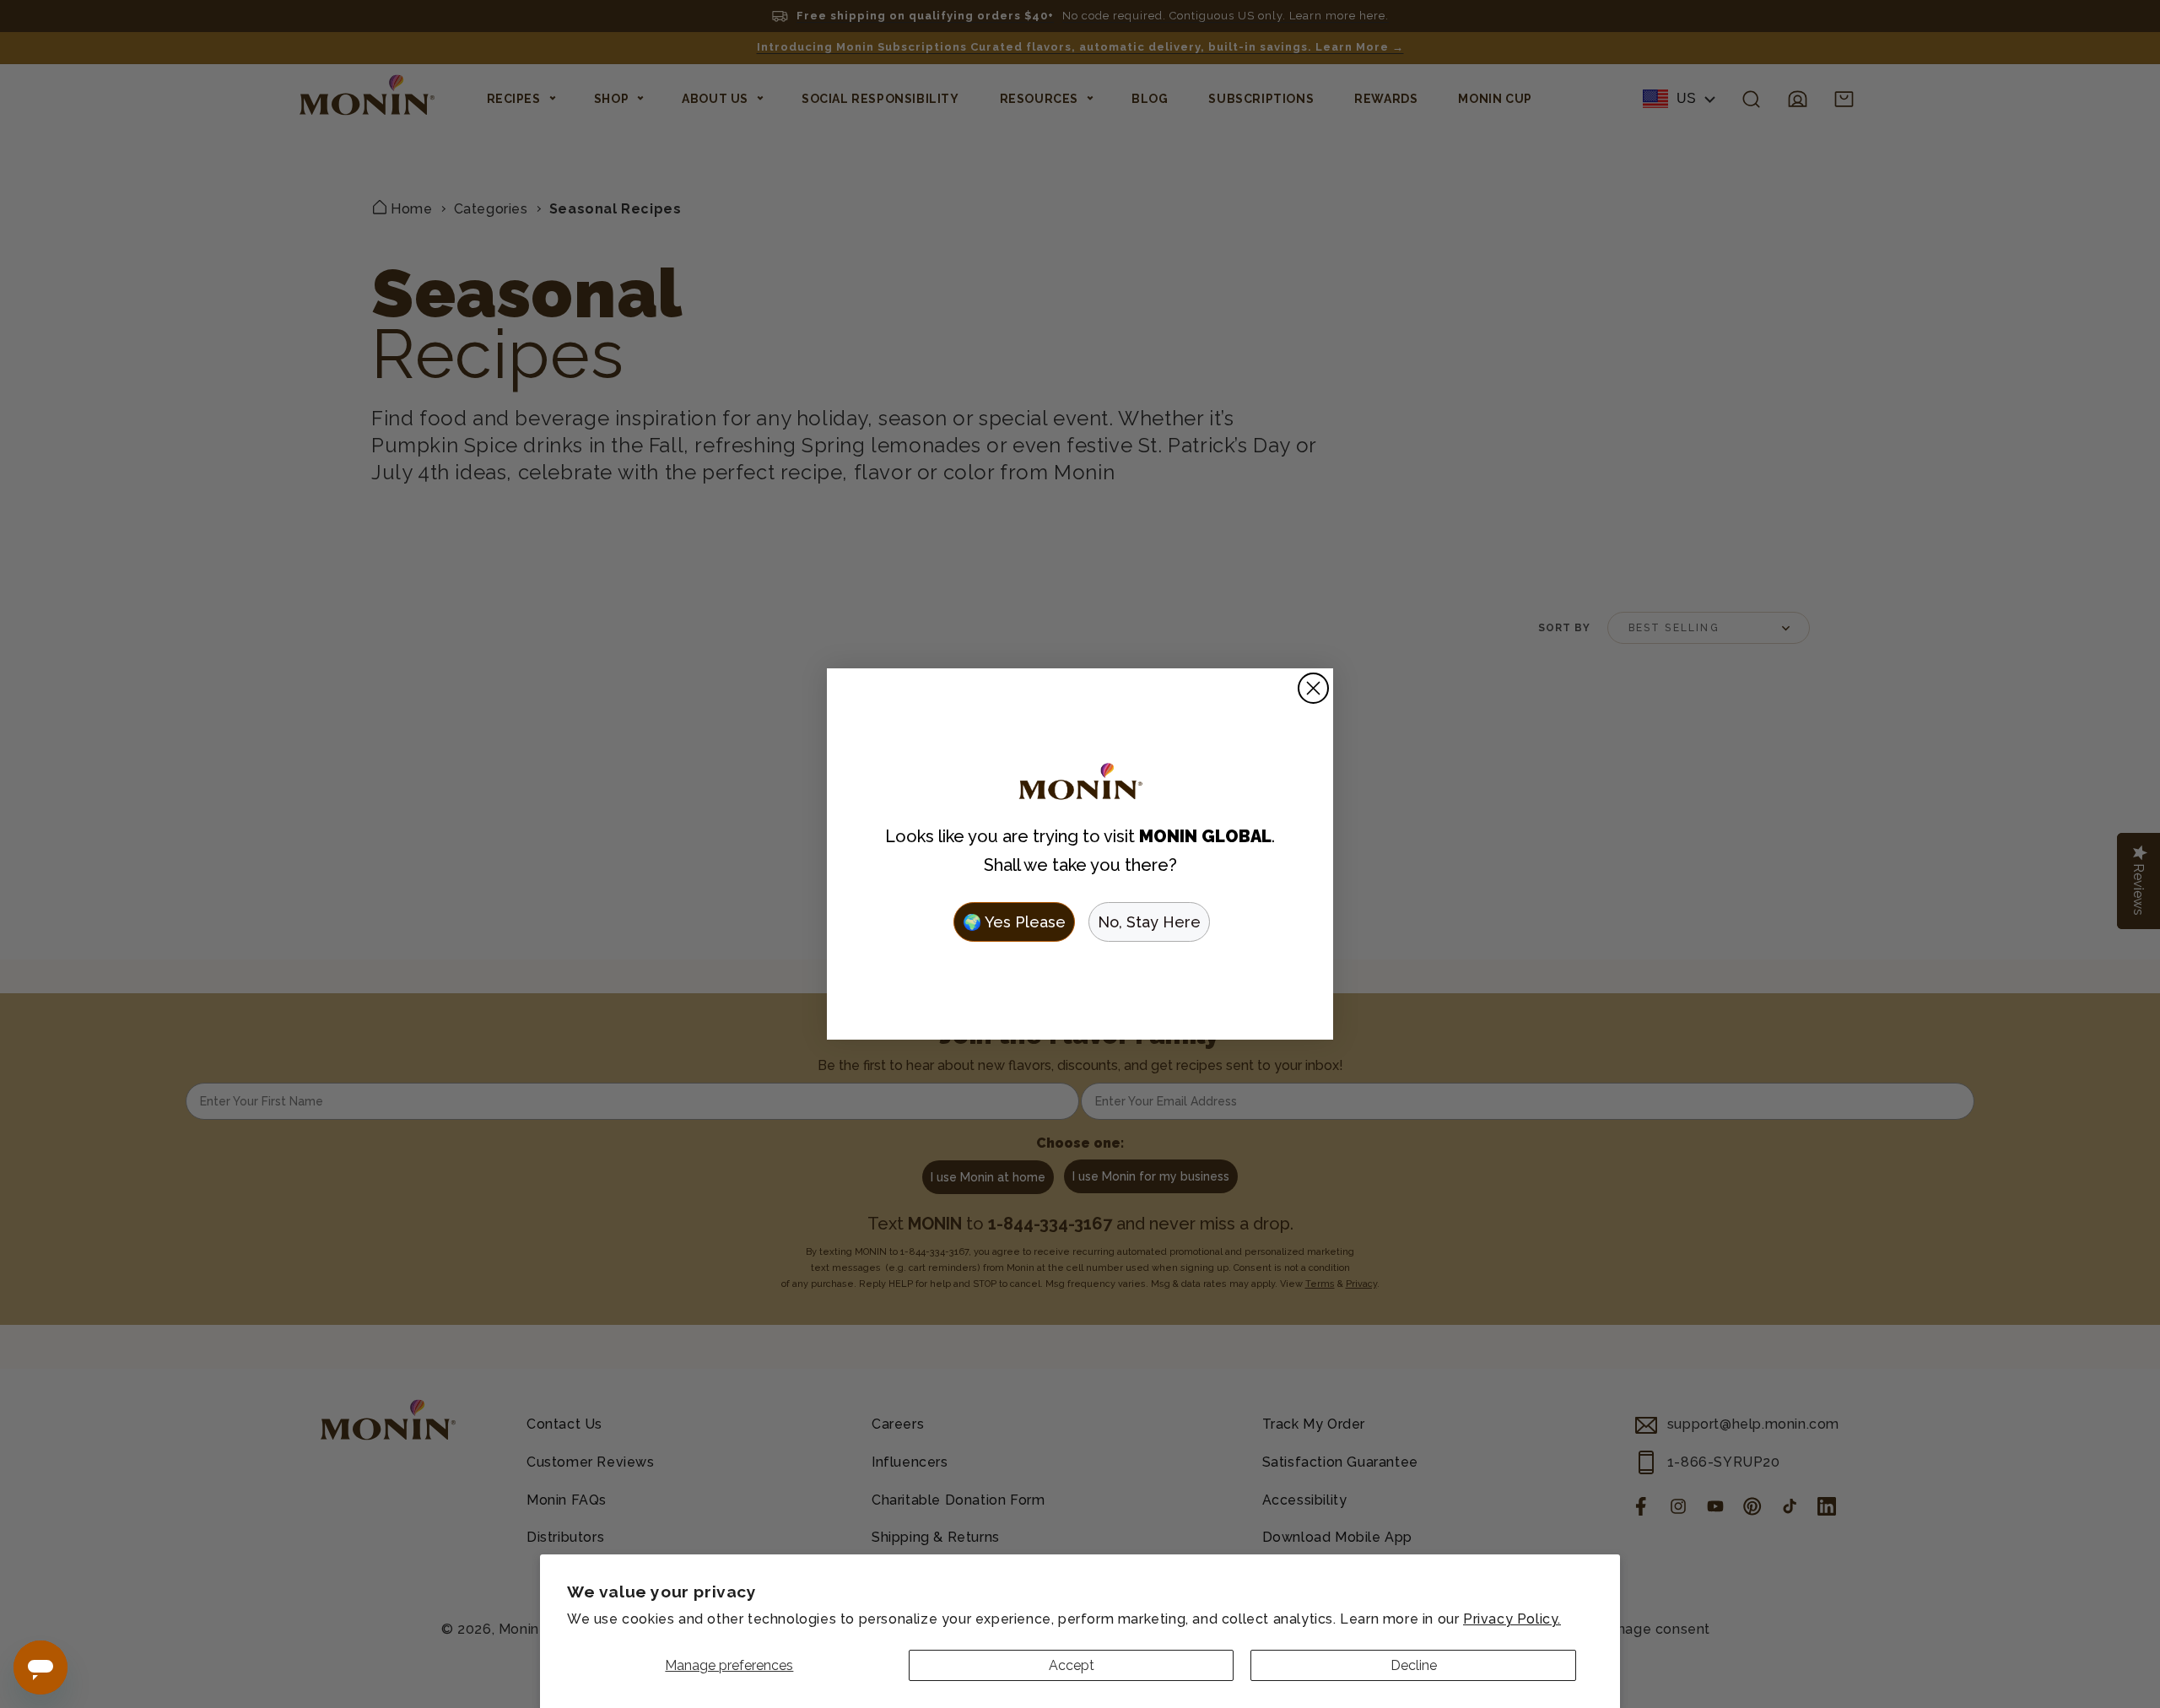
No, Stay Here (1149, 922)
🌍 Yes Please (1014, 922)
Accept (1072, 1665)
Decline (1414, 1665)
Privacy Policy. (1512, 1619)
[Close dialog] (1313, 688)
